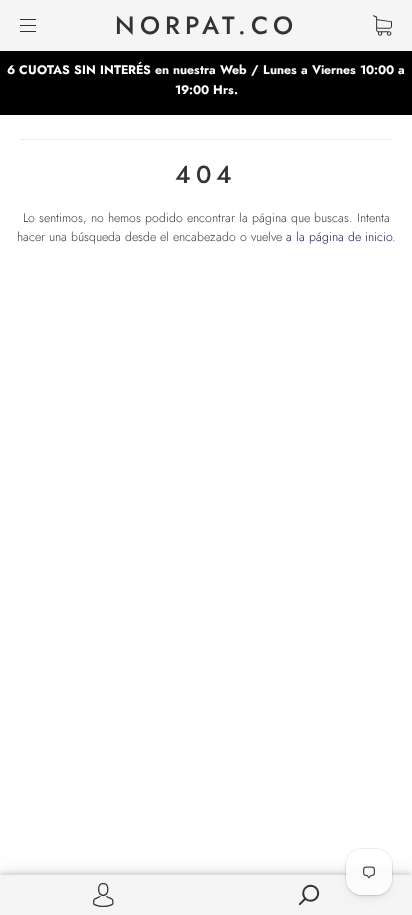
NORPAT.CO (206, 25)
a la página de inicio (339, 237)
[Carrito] (382, 25)
